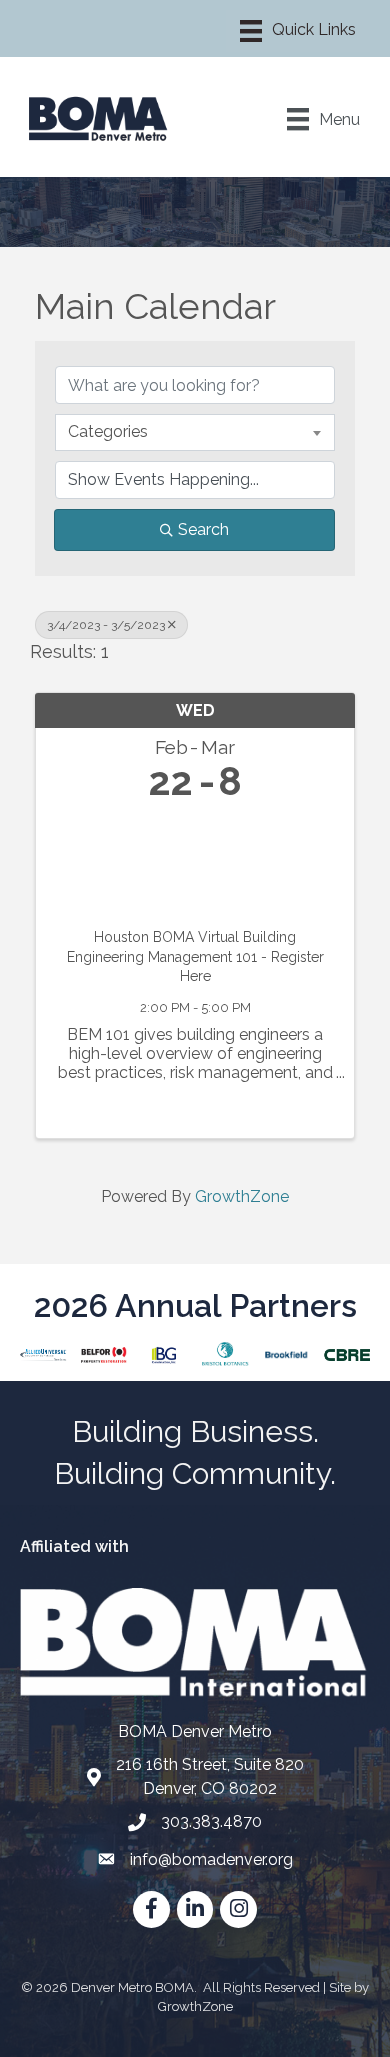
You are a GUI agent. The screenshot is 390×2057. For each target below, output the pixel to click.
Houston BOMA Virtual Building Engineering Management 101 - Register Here (195, 956)
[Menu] (298, 31)
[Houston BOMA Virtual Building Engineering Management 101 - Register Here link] (195, 860)
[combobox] (195, 432)
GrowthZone (242, 1196)
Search (203, 529)
